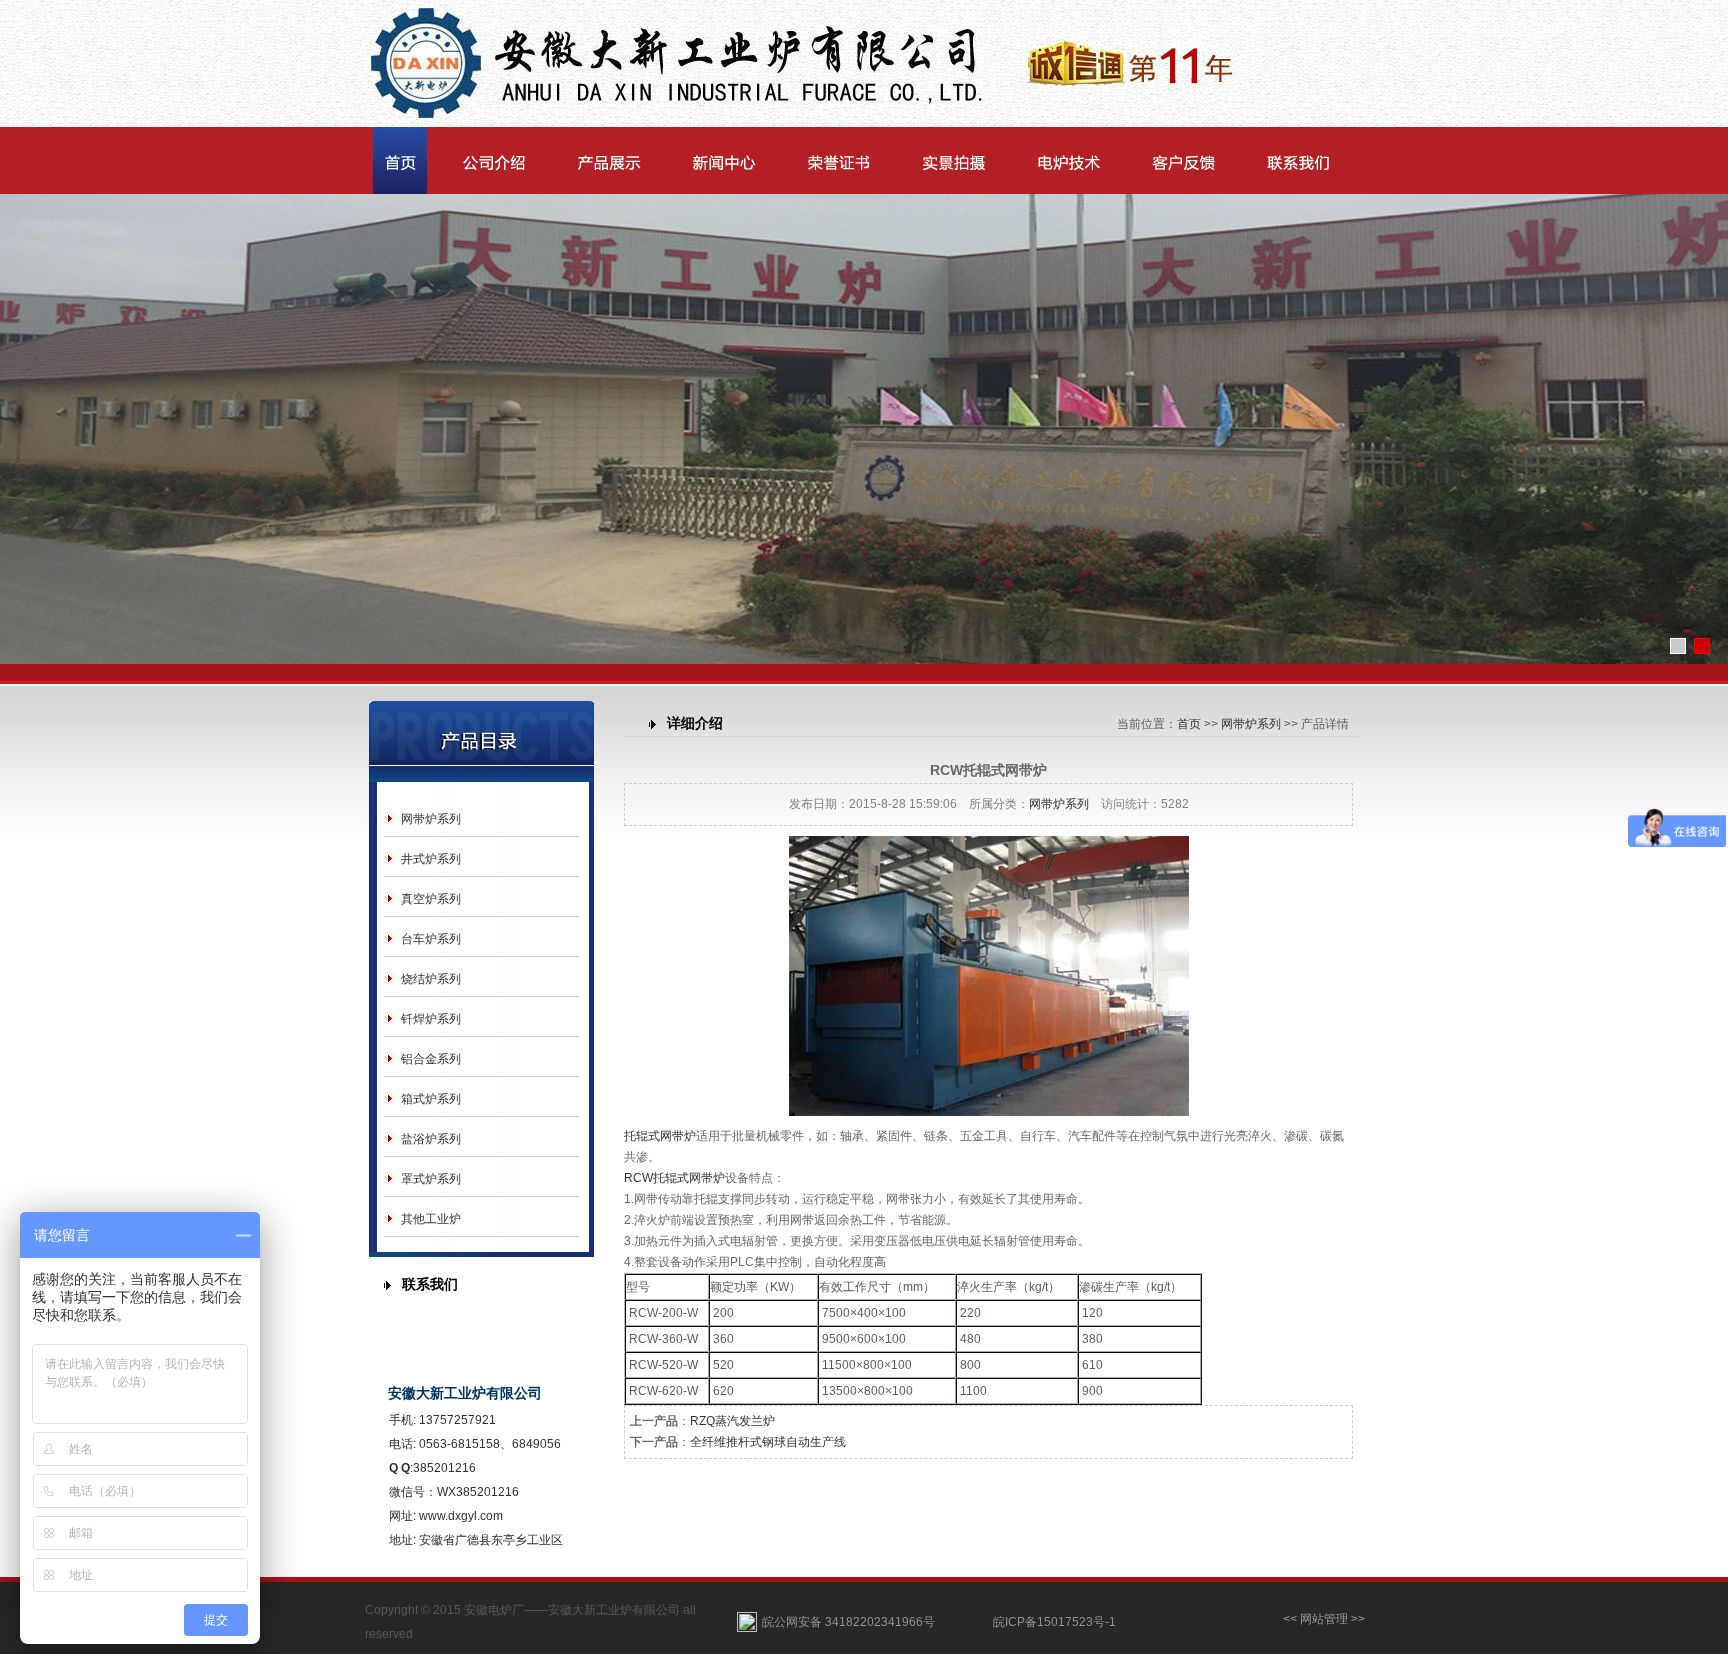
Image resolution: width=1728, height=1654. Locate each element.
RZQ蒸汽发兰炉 (732, 1421)
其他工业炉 (431, 1219)
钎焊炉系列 (431, 1019)
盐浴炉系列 (431, 1139)
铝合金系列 (431, 1059)
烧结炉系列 (431, 979)
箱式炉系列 (431, 1099)
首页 (1189, 724)
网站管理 (1324, 1619)
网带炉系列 (431, 819)
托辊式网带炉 (660, 1136)
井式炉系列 (431, 859)
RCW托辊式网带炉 (674, 1178)
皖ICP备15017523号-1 (1054, 1622)
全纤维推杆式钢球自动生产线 (768, 1442)
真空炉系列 (431, 899)
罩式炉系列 (431, 1179)
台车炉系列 (431, 939)
